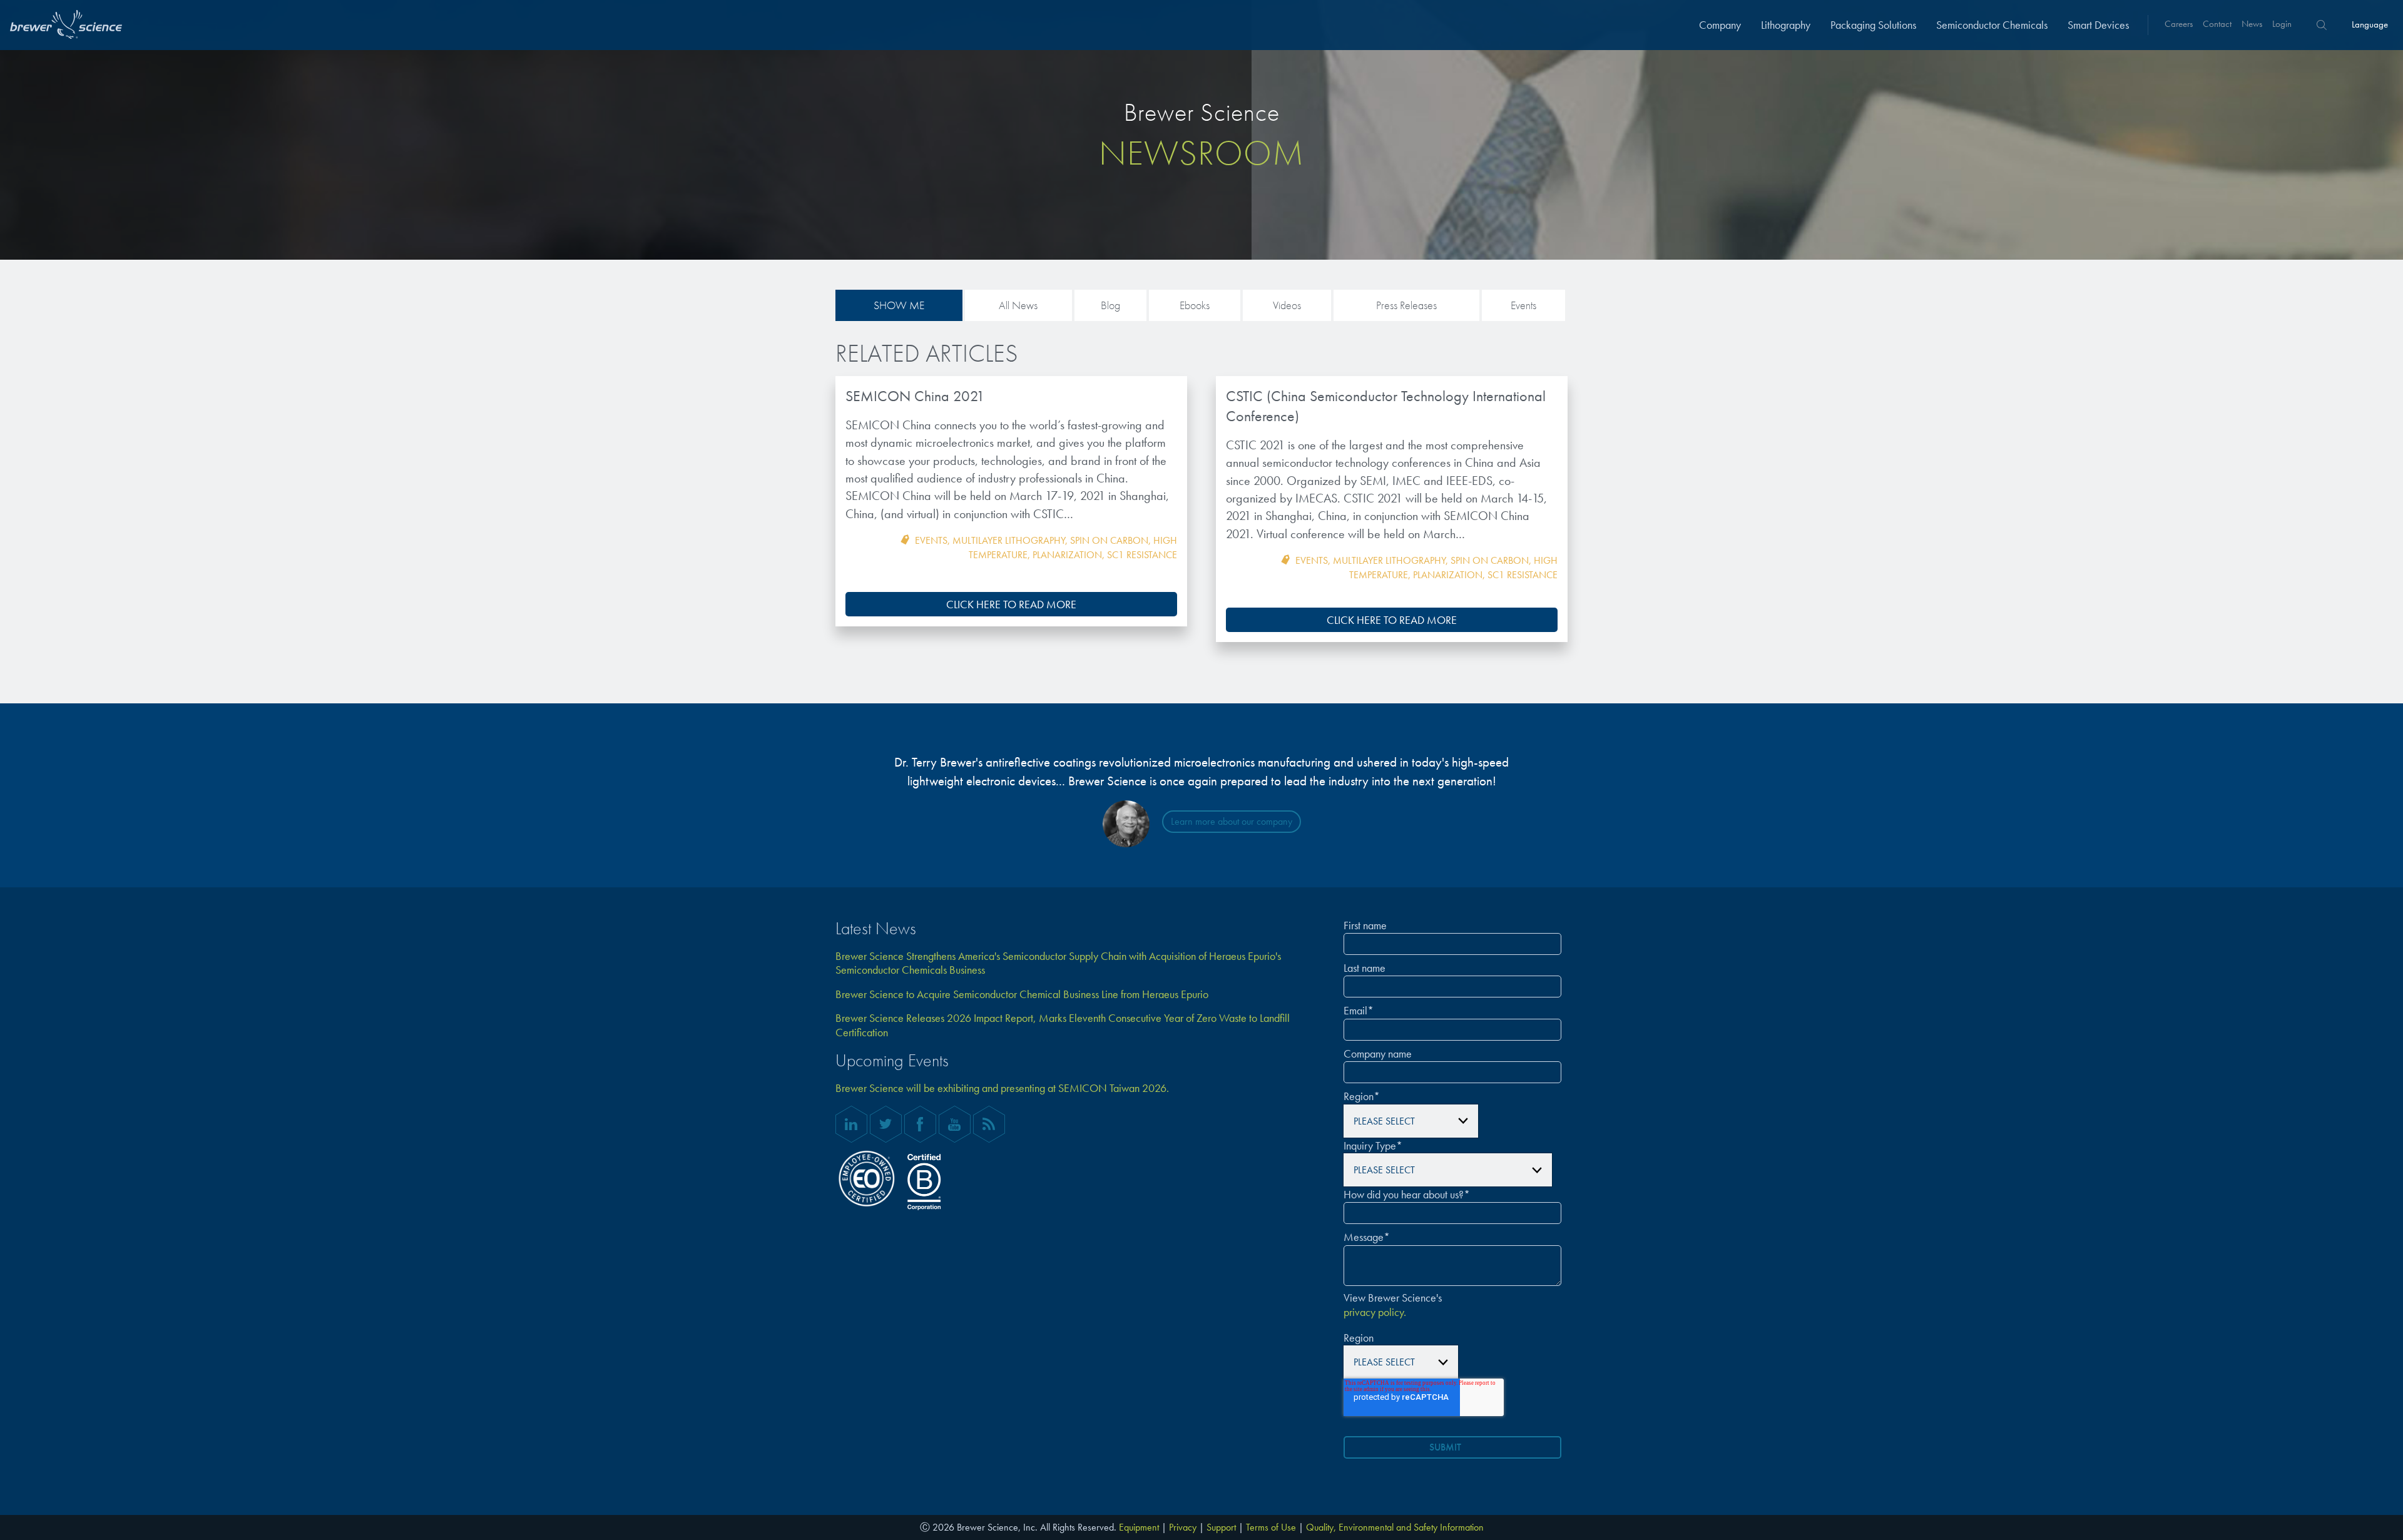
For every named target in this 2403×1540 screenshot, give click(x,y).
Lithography (1786, 25)
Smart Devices (2098, 25)
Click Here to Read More (1011, 604)
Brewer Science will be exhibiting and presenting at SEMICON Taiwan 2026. (1002, 1088)
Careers (2179, 24)
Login (2282, 24)
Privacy (1183, 1527)
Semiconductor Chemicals (1992, 25)
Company (1720, 25)
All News (1018, 305)
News (2252, 24)
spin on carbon (1109, 540)
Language (2370, 24)
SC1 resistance (1142, 555)
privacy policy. (1375, 1312)
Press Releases (1406, 305)
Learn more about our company (1232, 821)
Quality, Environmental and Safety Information (1395, 1527)
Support (1221, 1527)
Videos (1287, 305)
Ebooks (1195, 305)
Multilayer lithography (1009, 540)
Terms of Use (1271, 1527)
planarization (1067, 555)
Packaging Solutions (1873, 25)
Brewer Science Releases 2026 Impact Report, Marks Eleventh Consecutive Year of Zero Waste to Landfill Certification (1063, 1025)
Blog (1110, 305)
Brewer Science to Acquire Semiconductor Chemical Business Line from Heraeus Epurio (1022, 994)
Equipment (1139, 1527)
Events (1523, 305)
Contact (2217, 24)
